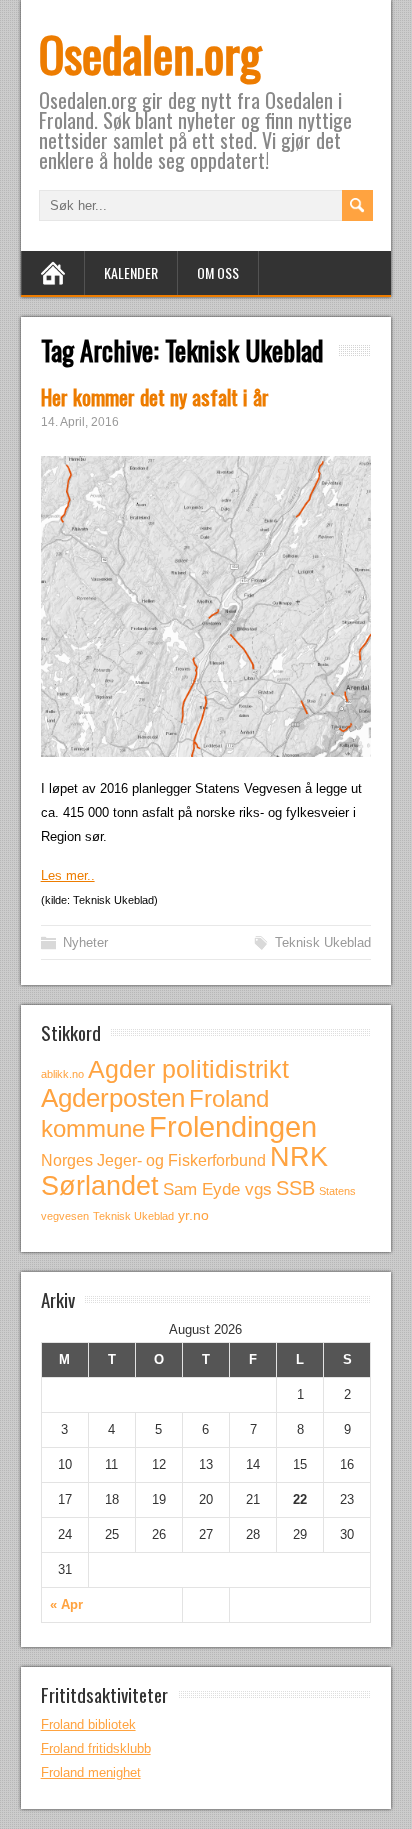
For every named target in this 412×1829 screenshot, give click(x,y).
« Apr (66, 1604)
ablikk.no (62, 1074)
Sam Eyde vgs (217, 1189)
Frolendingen (233, 1126)
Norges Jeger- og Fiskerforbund (153, 1160)
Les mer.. (68, 875)
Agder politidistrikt (188, 1069)
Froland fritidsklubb (96, 1748)
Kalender (131, 272)
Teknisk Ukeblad (323, 942)
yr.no (193, 1215)
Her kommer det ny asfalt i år (155, 396)
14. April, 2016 (80, 422)
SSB (295, 1188)
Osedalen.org (150, 53)
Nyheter (85, 942)
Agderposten (113, 1098)
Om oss (218, 272)
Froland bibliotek (88, 1724)
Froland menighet (91, 1772)
